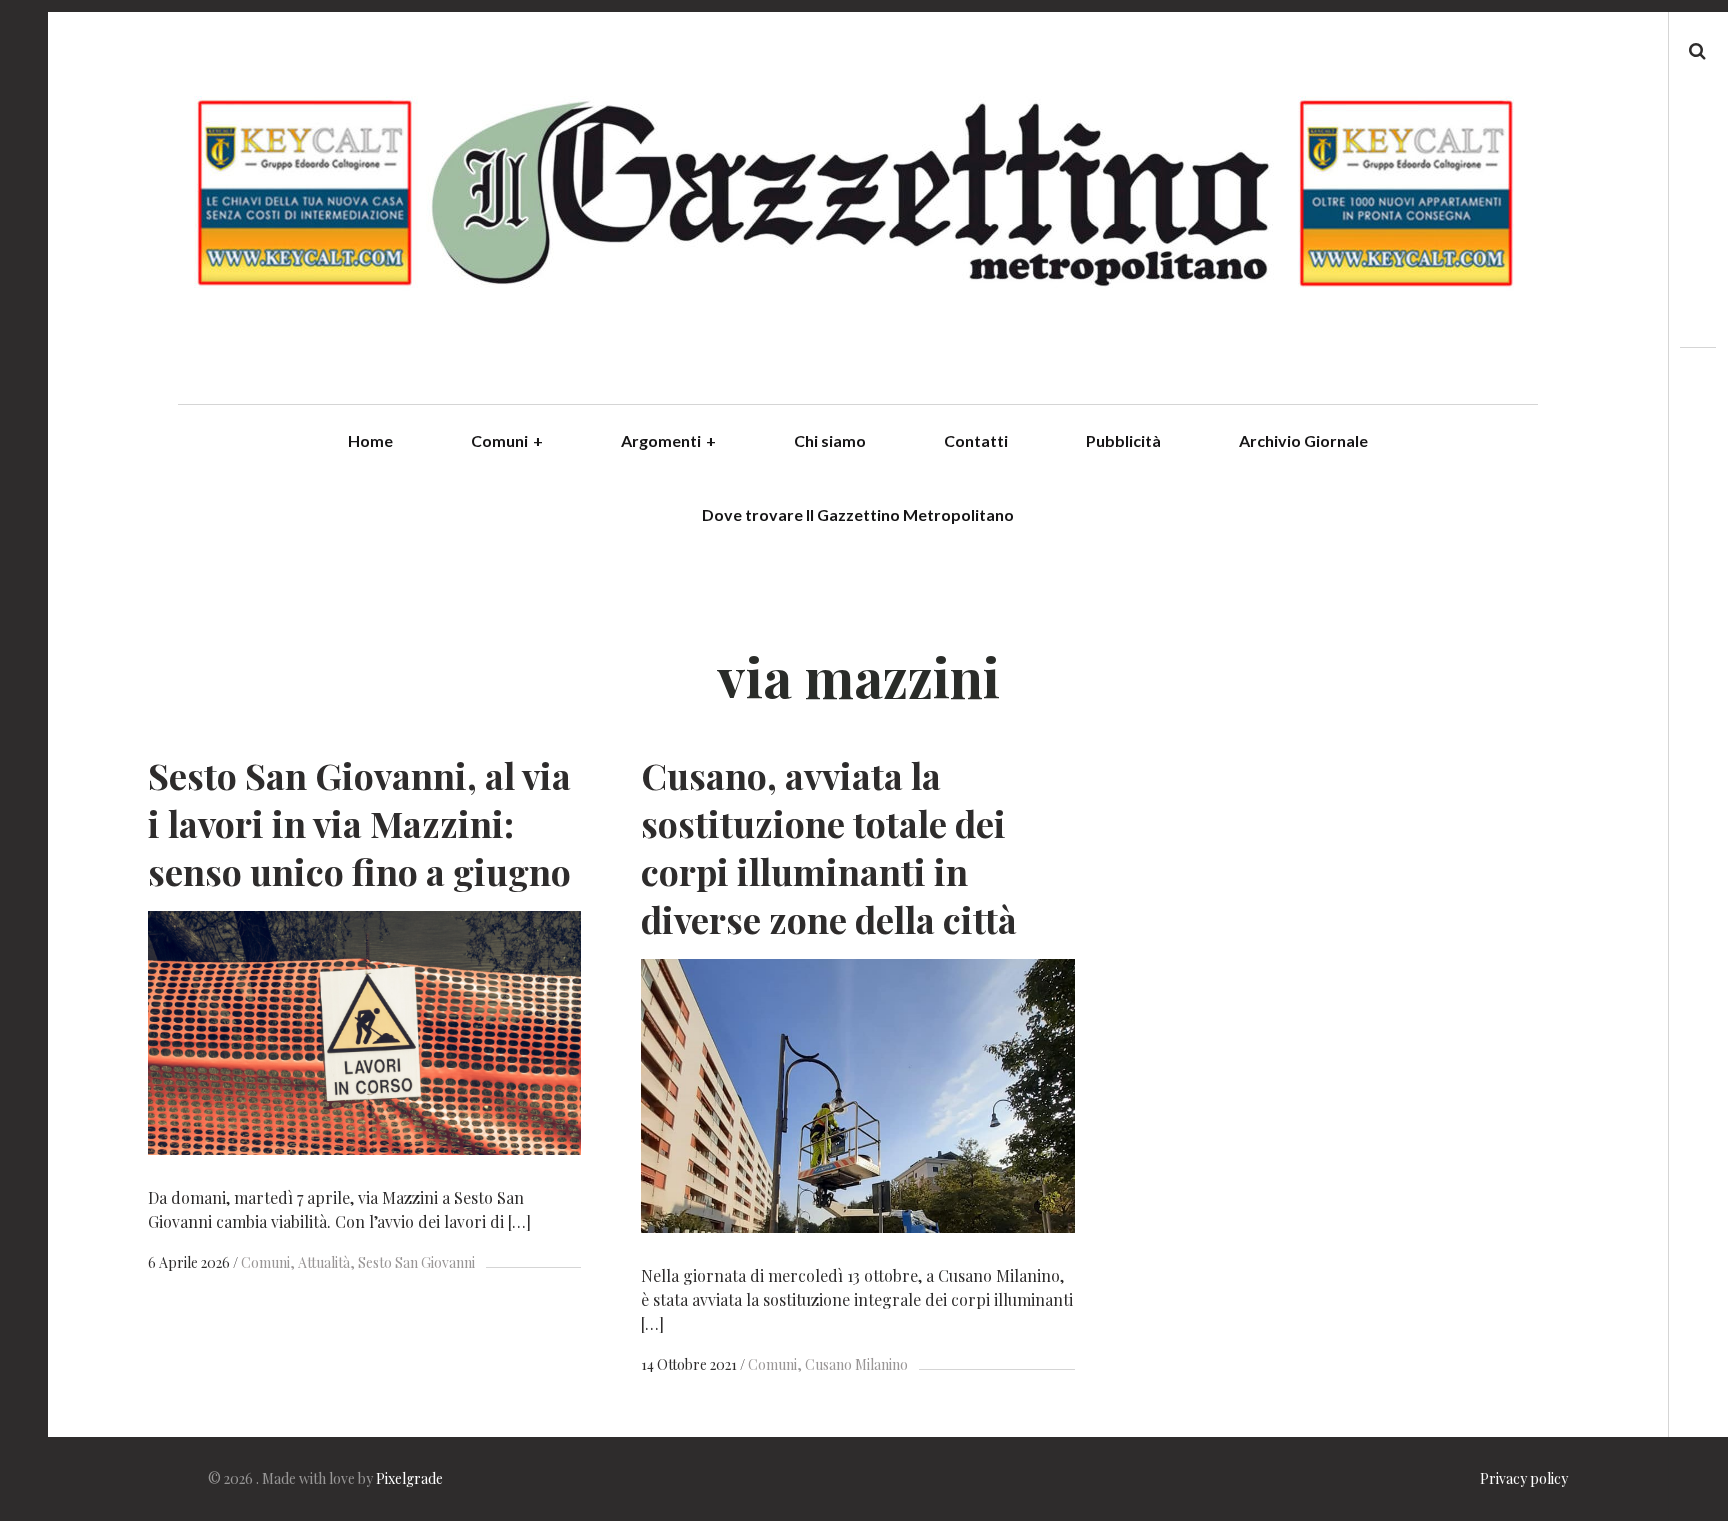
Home (370, 440)
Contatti (976, 440)
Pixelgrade (409, 1478)
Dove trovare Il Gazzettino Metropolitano (858, 514)
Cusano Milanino (856, 1364)
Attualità (324, 1262)
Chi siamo (830, 440)
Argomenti (668, 440)
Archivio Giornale (1303, 440)
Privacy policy (1524, 1478)
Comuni (507, 440)
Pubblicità (1123, 440)
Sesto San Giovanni (416, 1262)
